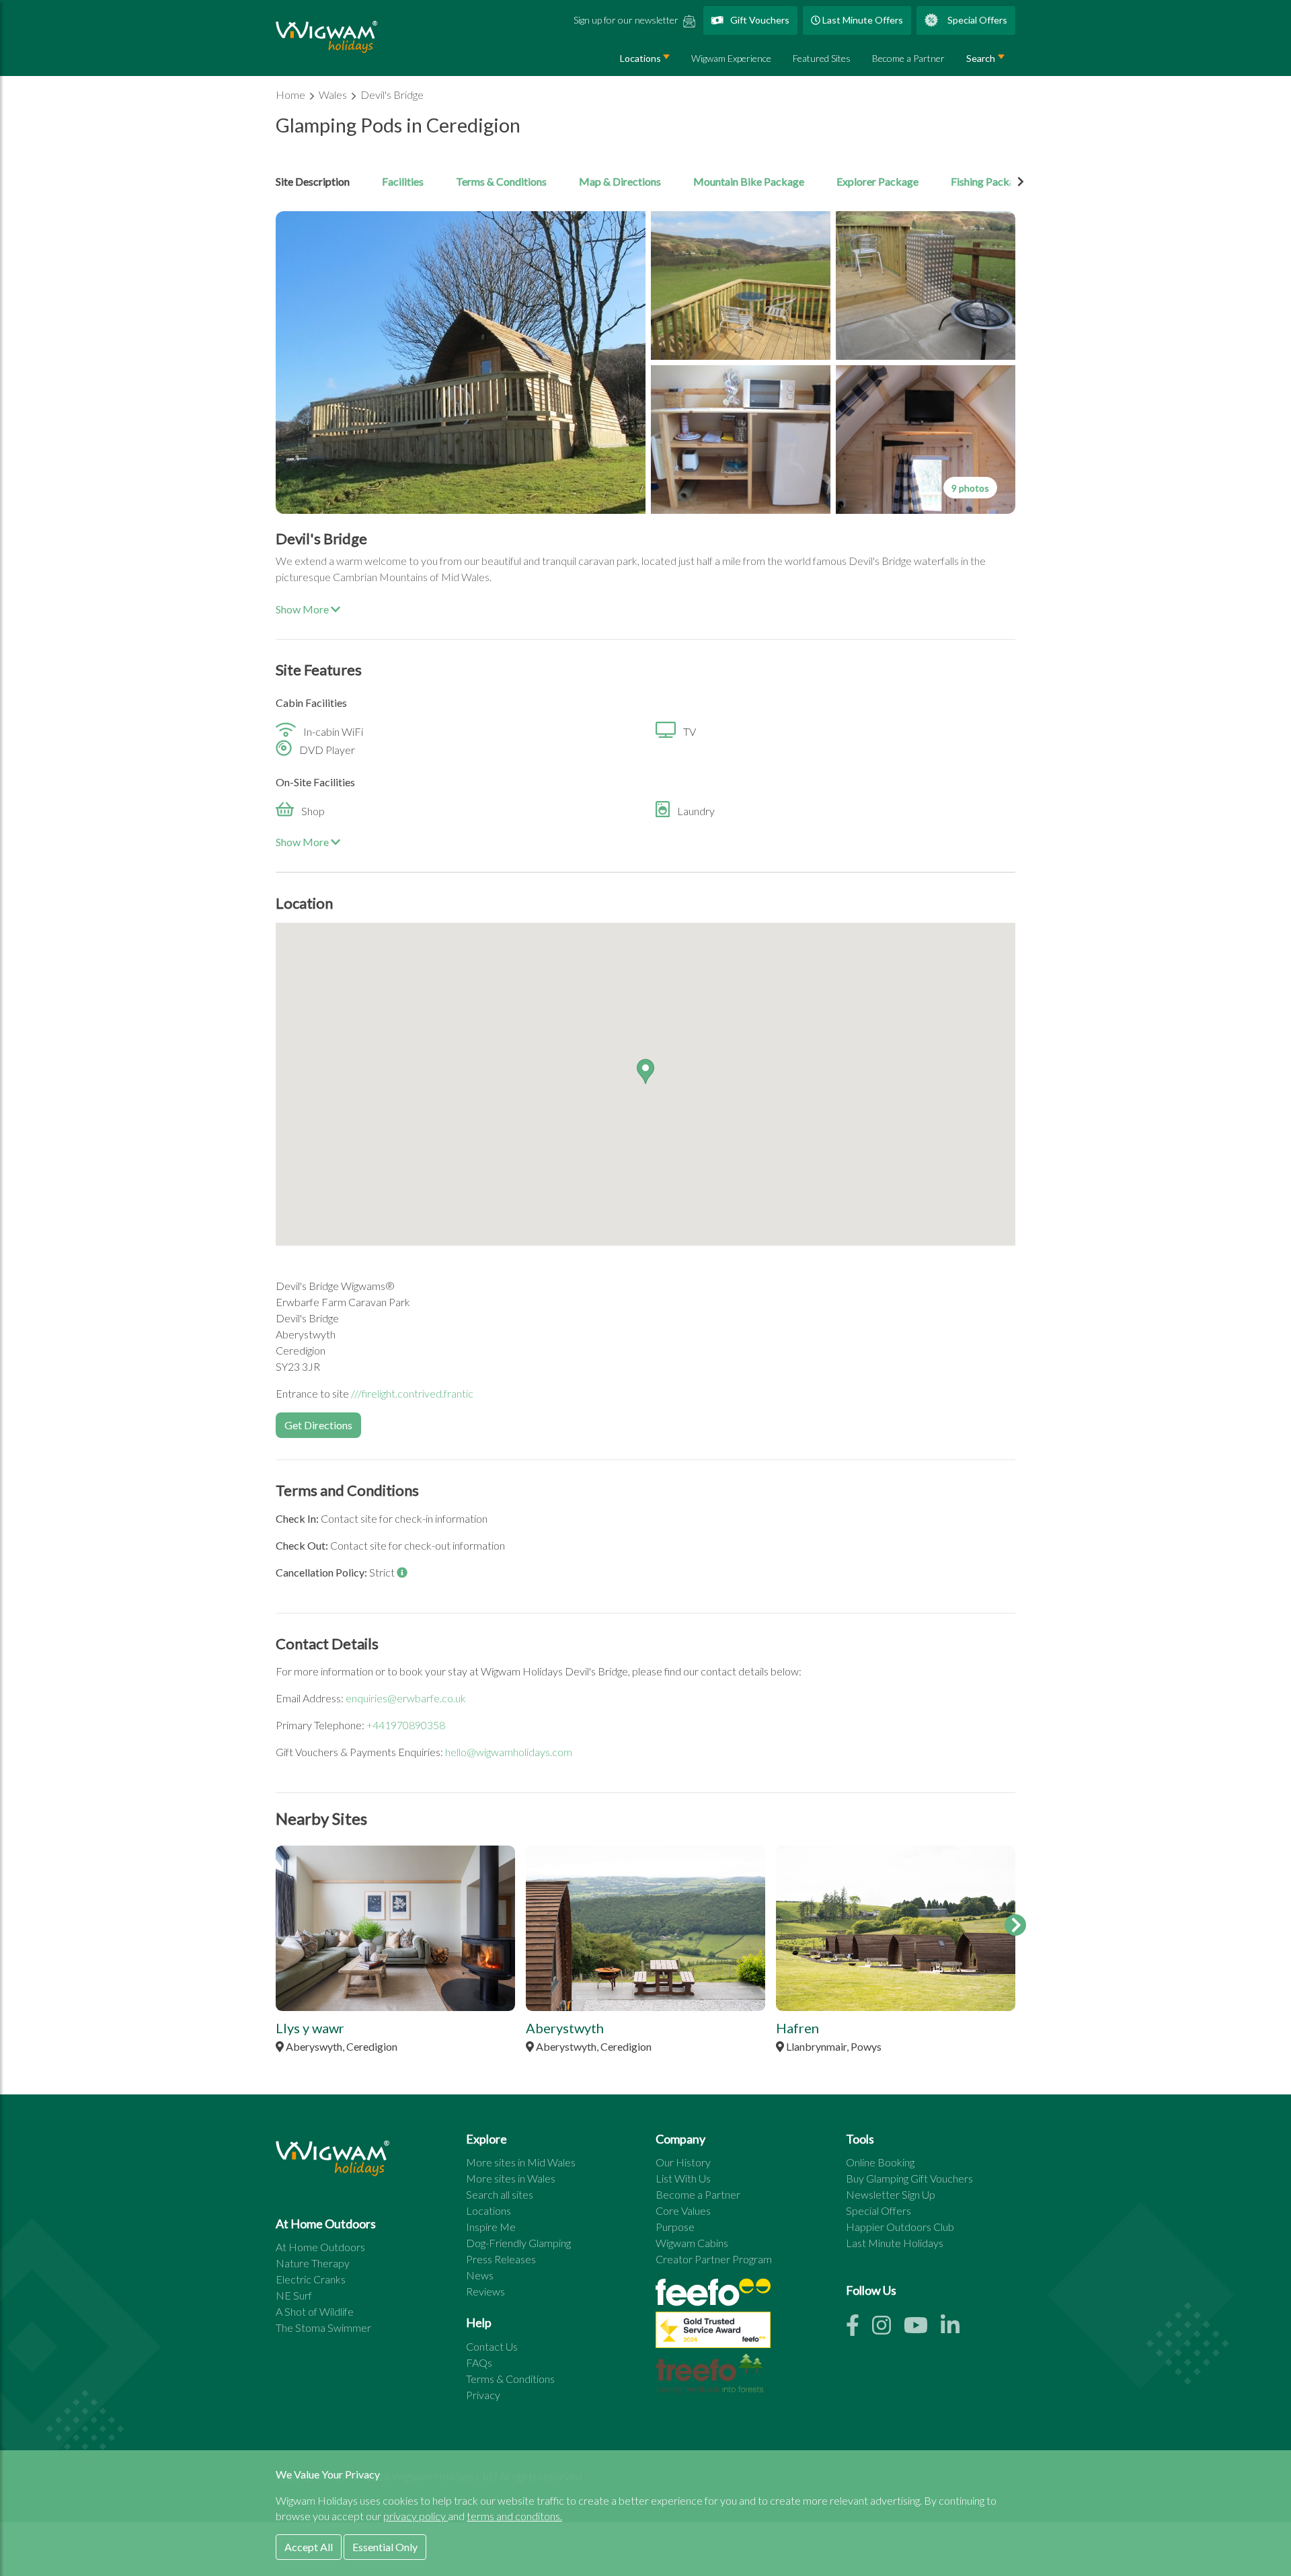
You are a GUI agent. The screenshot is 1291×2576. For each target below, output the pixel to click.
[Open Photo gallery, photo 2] (741, 286)
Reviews (485, 2291)
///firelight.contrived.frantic (412, 1393)
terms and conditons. (514, 2516)
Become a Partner (908, 58)
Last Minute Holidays (895, 2243)
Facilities (403, 181)
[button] (645, 1071)
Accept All (309, 2547)
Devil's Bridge (392, 94)
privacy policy (416, 2516)
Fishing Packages (991, 181)
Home (291, 94)
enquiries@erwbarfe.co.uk (406, 1698)
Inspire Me (491, 2227)
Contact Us (492, 2346)
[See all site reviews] (713, 2333)
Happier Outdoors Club (900, 2227)
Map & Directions (620, 181)
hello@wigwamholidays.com (509, 1752)
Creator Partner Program (714, 2259)
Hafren (797, 2028)
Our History (683, 2162)
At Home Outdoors (320, 2247)
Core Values (683, 2210)
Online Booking (880, 2162)
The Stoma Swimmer (323, 2327)
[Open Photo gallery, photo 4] (741, 440)
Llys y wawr (310, 2028)
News (480, 2275)
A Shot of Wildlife (315, 2311)
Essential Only (385, 2547)
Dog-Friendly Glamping (518, 2243)
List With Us (683, 2178)
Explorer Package (877, 181)
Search (981, 58)
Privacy (483, 2395)
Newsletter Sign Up (891, 2194)
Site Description (313, 181)
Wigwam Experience (731, 58)
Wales (334, 94)
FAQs (479, 2362)
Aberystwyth (565, 2028)
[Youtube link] (922, 2329)
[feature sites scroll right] (1015, 1925)
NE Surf (294, 2295)
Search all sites (500, 2194)
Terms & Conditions (501, 181)
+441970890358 (406, 1725)
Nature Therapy (313, 2263)
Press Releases (501, 2259)
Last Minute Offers (862, 20)
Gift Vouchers (759, 20)
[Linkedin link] (955, 2329)
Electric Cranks (311, 2279)
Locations (640, 58)
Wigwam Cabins (692, 2243)
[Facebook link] (859, 2329)
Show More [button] (303, 609)
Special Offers (976, 20)
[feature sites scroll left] (276, 1925)
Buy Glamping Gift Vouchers (909, 2178)
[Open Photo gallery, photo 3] (926, 286)
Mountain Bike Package (749, 181)
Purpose (675, 2227)
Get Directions (318, 1425)
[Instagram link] (888, 2329)
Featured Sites (822, 58)
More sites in (521, 2162)
